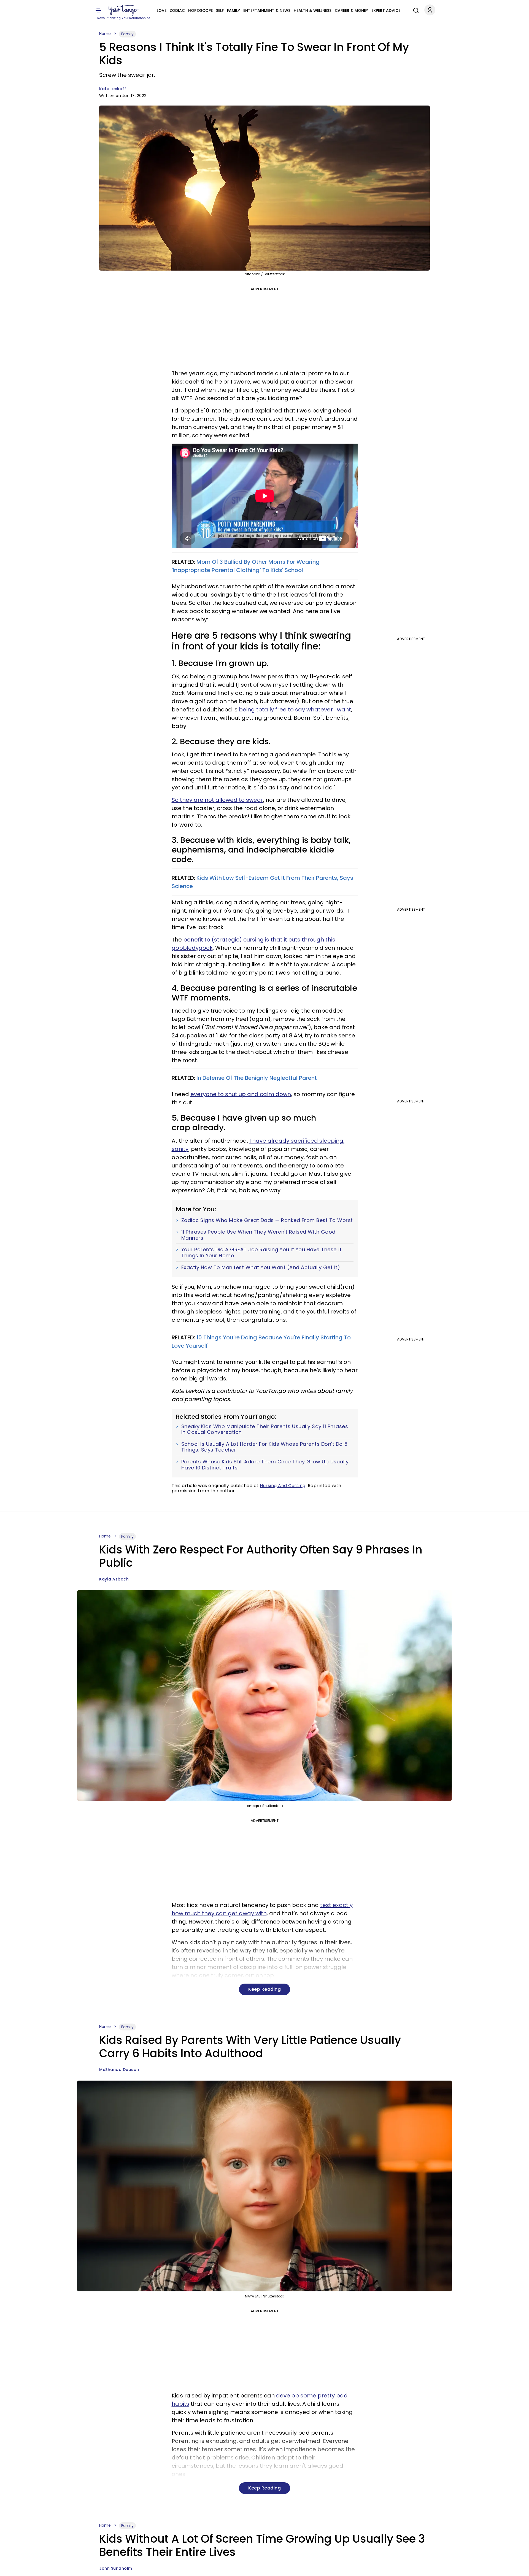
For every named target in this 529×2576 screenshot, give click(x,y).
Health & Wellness (313, 10)
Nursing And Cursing (283, 1486)
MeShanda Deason (119, 2070)
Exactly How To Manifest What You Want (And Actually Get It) (261, 1267)
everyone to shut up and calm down (241, 1094)
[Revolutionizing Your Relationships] (124, 10)
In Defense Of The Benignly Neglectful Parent (257, 1078)
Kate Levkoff (113, 89)
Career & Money (351, 10)
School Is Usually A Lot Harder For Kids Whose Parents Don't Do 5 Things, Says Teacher (264, 1447)
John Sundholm (116, 2568)
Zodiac (177, 10)
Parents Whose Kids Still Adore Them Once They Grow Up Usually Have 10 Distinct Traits (265, 1465)
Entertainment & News (267, 10)
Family (234, 10)
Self (220, 10)
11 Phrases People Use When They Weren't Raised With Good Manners (258, 1235)
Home (105, 34)
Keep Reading (264, 1989)
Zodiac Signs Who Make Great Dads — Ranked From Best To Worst (267, 1220)
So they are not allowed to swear (217, 800)
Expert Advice (386, 10)
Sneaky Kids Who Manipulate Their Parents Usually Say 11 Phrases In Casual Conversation (265, 1429)
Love (162, 10)
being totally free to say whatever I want (295, 710)
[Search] (415, 10)
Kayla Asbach (114, 1579)
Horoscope (200, 10)
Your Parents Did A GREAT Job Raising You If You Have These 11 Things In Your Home (261, 1252)
